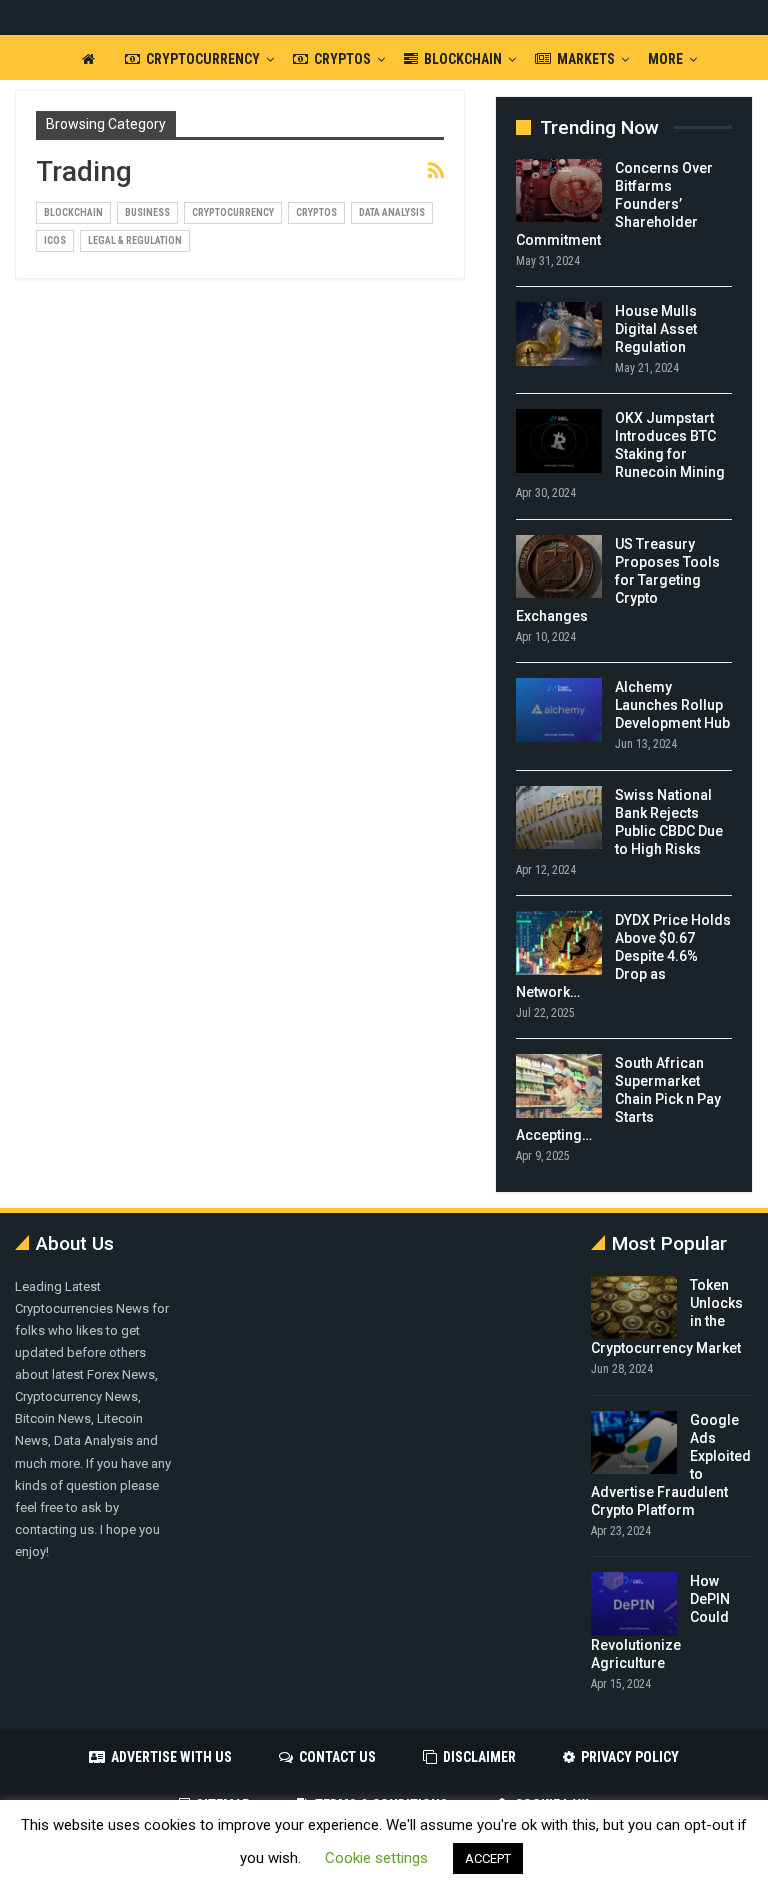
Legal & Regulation (135, 240)
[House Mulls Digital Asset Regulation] (559, 334)
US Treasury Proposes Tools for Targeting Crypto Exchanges (618, 580)
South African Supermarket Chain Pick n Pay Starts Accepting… (618, 1099)
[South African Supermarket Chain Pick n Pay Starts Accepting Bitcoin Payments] (559, 1086)
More (665, 59)
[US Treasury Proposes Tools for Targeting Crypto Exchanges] (559, 567)
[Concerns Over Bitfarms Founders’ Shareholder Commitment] (559, 191)
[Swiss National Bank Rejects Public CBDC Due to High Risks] (559, 818)
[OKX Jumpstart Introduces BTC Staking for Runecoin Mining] (559, 441)
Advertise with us (171, 1757)
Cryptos (342, 59)
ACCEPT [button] (488, 1858)
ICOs (55, 240)
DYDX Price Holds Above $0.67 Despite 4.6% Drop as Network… (623, 956)
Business (147, 212)
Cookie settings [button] (376, 1858)
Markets (586, 59)
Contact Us (337, 1757)
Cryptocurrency (203, 59)
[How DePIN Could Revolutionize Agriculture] (634, 1604)
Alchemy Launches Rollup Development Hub (672, 705)
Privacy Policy (630, 1757)
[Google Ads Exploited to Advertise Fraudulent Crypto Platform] (634, 1443)
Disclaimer (479, 1757)
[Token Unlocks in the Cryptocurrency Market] (634, 1308)
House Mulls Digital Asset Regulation (656, 329)
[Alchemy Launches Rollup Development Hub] (559, 710)
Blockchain (463, 59)
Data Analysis (392, 212)
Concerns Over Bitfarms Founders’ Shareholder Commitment (614, 204)
